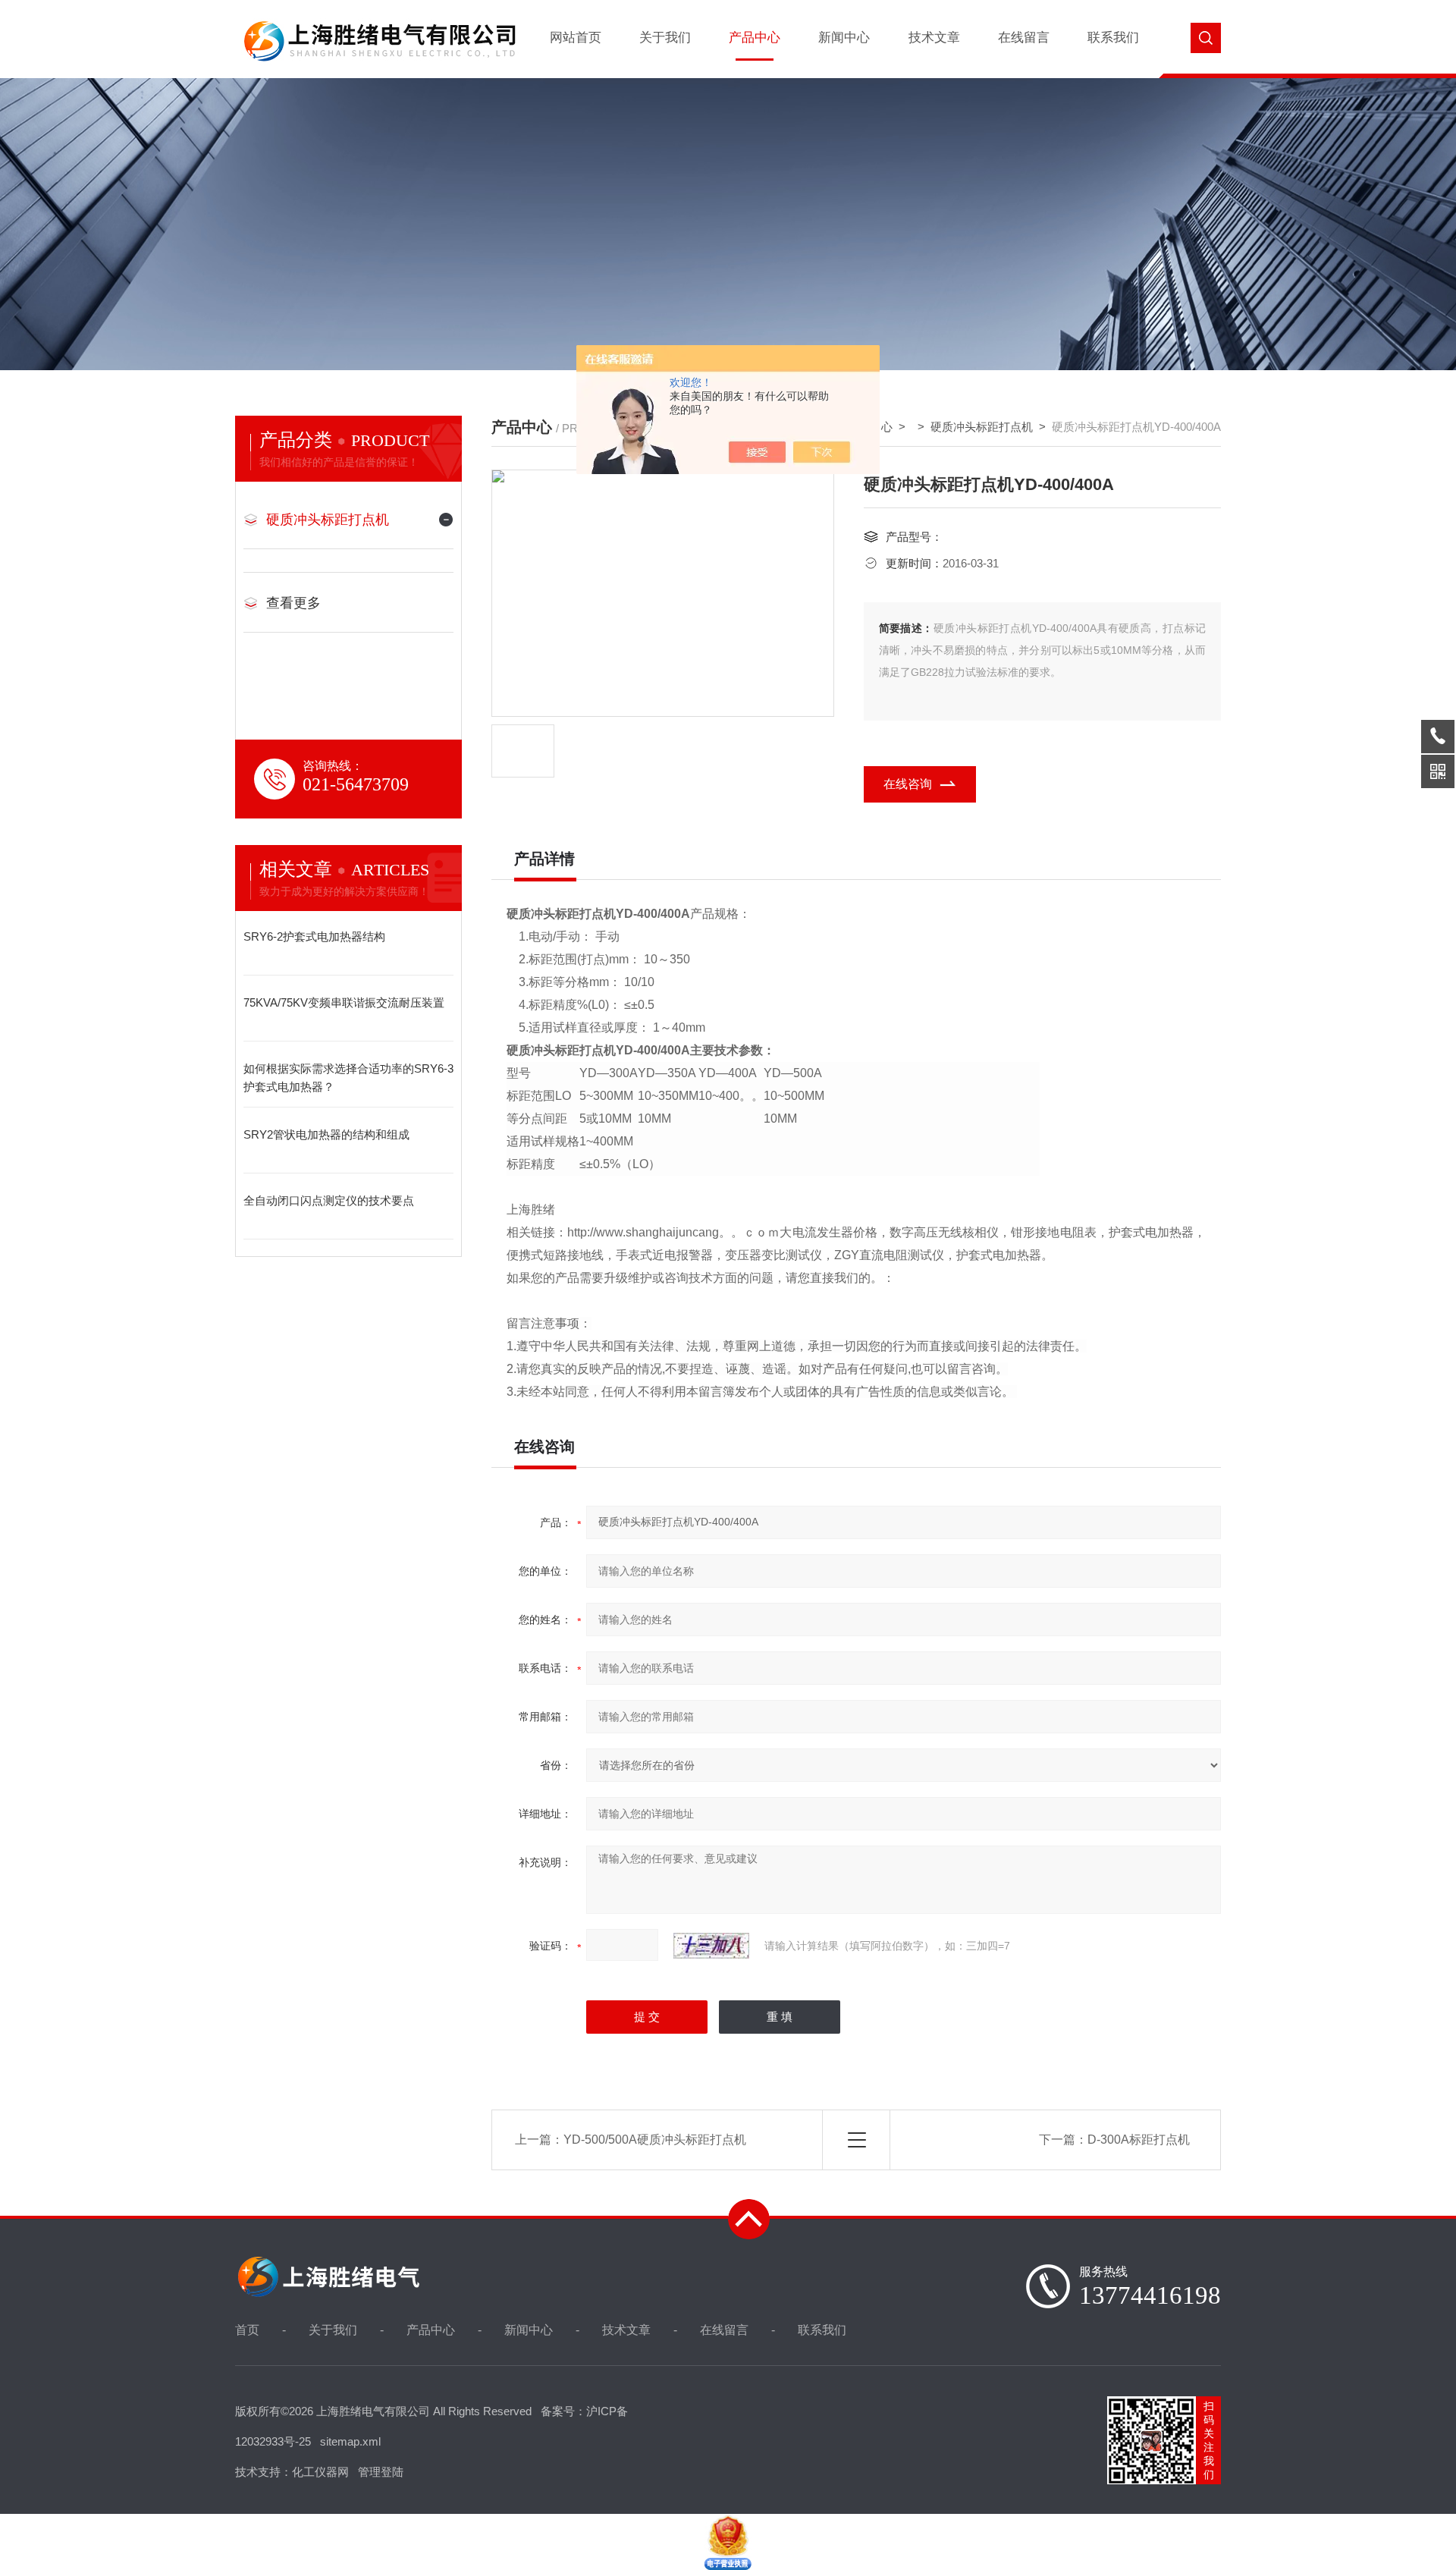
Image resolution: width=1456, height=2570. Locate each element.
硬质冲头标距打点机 (328, 520)
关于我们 (665, 38)
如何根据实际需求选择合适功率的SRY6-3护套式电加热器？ (348, 1078)
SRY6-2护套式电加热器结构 (314, 936)
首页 (247, 2330)
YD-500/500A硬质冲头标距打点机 (655, 2140)
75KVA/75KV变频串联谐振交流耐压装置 (344, 1002)
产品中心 (755, 38)
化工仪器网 (320, 2472)
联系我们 (1113, 38)
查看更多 (293, 603)
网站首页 (576, 38)
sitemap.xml (350, 2441)
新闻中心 (844, 38)
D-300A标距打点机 (1139, 2140)
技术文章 (934, 38)
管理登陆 (381, 2472)
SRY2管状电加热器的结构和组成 (326, 1134)
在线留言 (1024, 38)
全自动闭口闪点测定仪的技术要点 (329, 1200)
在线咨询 (908, 784)
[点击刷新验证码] (711, 1946)
